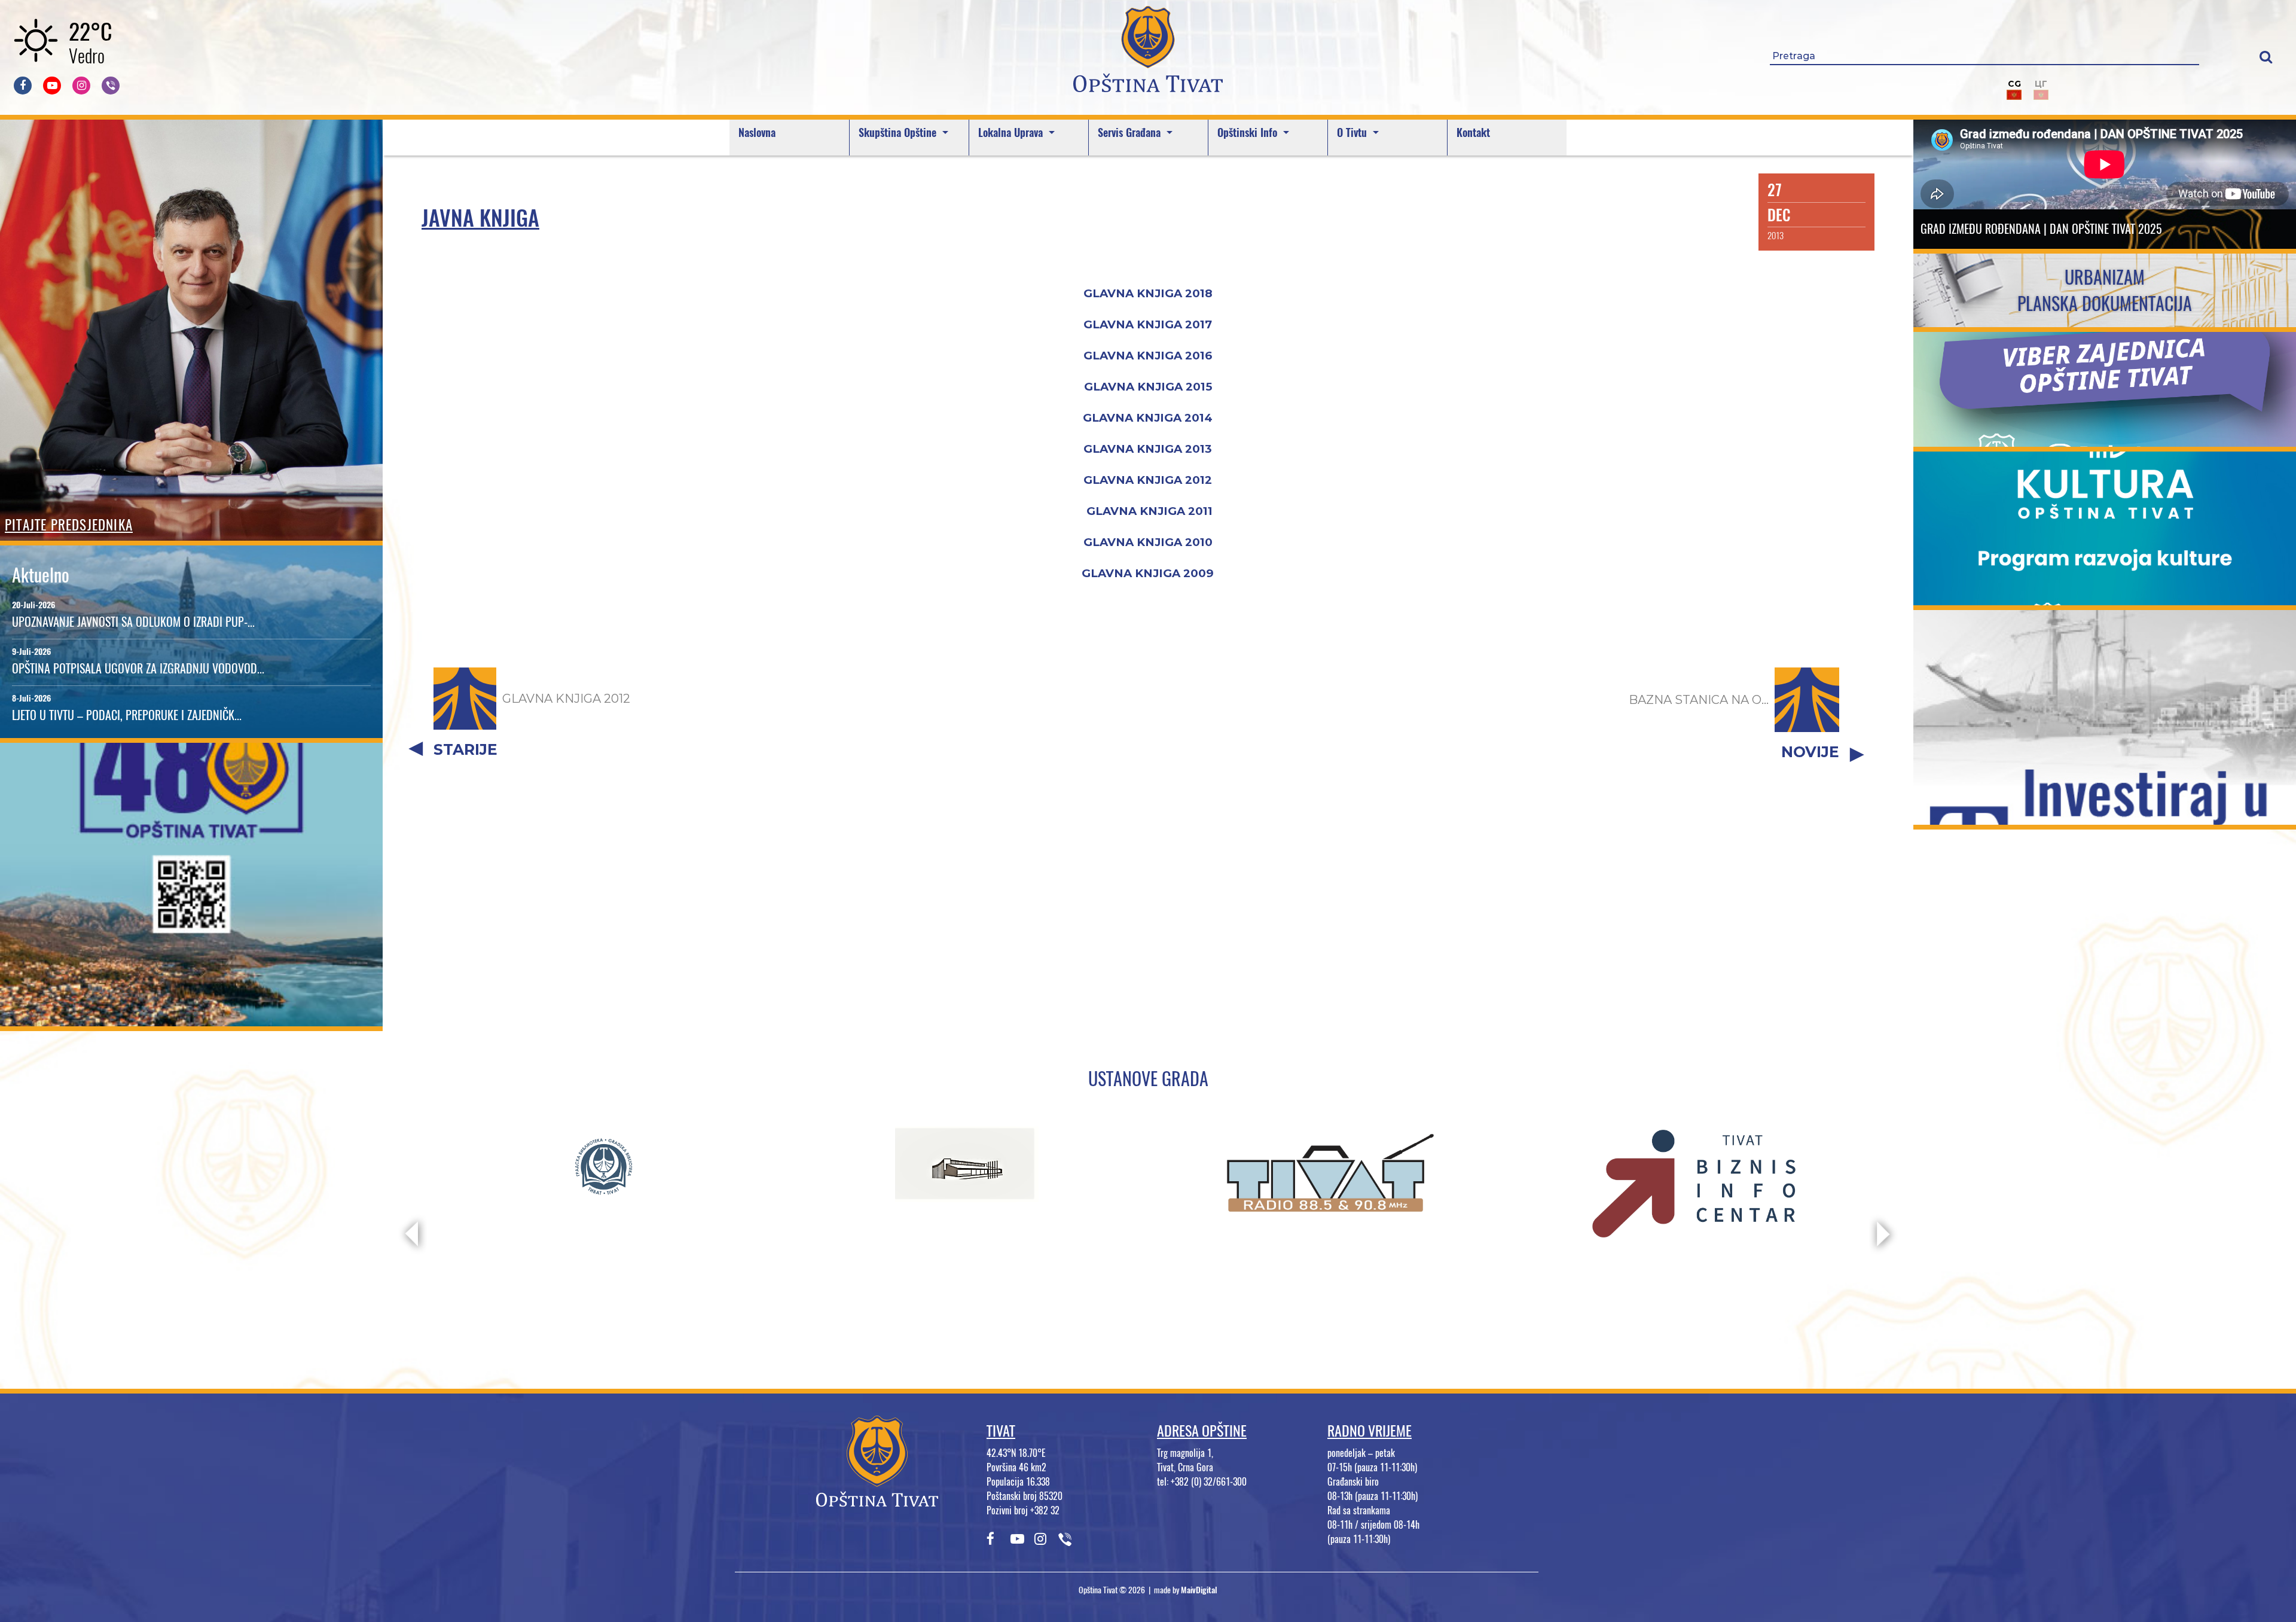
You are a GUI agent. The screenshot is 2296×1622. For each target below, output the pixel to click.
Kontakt (1473, 132)
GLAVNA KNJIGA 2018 (1148, 293)
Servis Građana (1131, 132)
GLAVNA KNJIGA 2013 (1148, 449)
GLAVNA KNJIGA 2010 (1148, 542)
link (192, 1019)
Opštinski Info (1249, 132)
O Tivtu (1353, 132)
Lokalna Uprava (1012, 132)
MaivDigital (1199, 1590)
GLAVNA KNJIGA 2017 (1148, 324)
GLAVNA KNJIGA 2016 (1148, 356)
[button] (2266, 57)
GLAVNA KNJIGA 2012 (1148, 480)
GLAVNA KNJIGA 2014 (1148, 418)
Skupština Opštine (899, 132)
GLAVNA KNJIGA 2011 (1149, 511)
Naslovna (757, 132)
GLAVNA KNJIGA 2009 (1148, 573)
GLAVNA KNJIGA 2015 (1148, 387)
